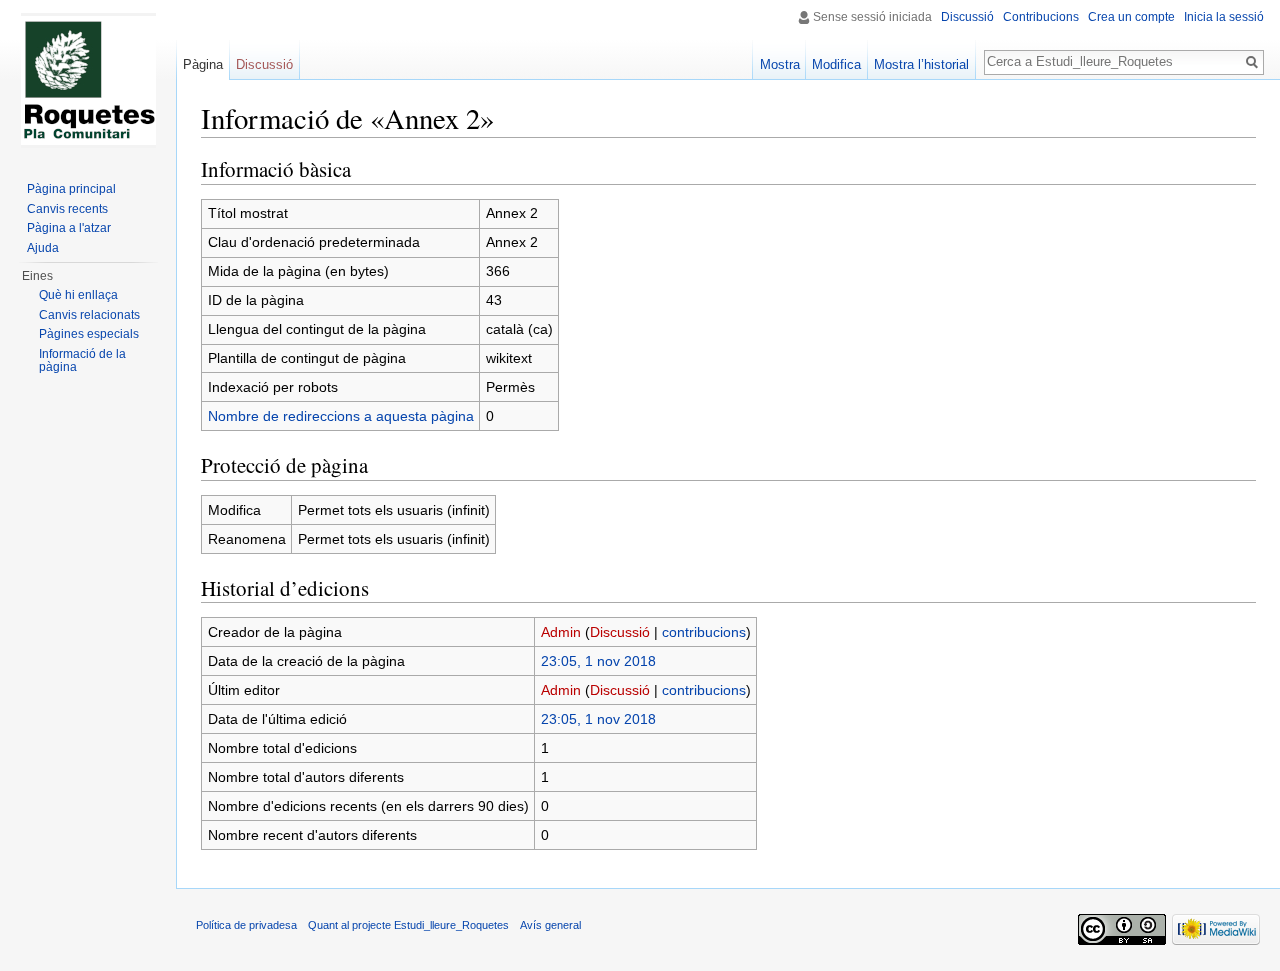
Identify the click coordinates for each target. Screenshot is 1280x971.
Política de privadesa (246, 925)
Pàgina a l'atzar (69, 228)
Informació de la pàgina (82, 361)
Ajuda (43, 248)
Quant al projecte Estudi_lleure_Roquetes (408, 925)
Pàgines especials (89, 334)
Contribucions (1041, 17)
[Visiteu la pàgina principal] (88, 80)
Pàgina (203, 64)
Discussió (620, 632)
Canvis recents (67, 209)
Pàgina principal (71, 189)
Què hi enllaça (78, 295)
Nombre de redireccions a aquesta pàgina (341, 416)
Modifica (836, 64)
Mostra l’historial (921, 64)
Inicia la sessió (1224, 17)
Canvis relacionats (89, 315)
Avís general (550, 925)
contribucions (704, 632)
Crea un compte (1131, 17)
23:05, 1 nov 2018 (598, 661)
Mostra (780, 64)
